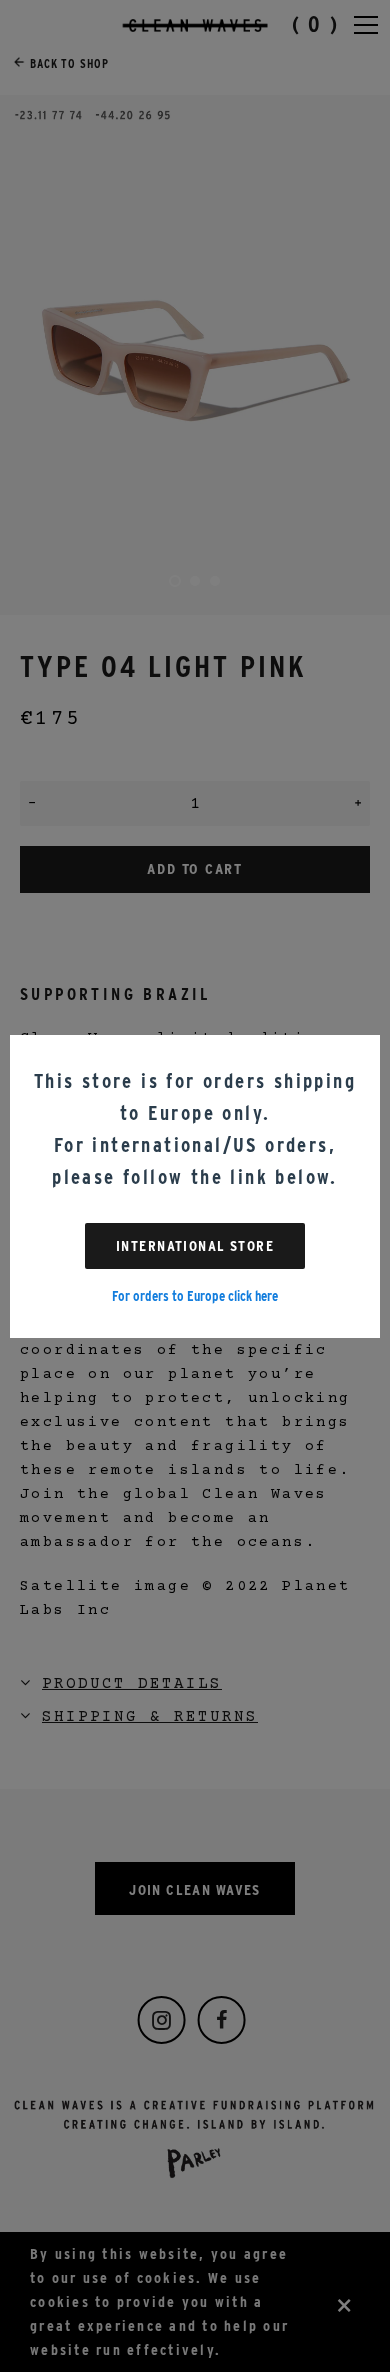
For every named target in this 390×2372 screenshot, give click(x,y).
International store (195, 1246)
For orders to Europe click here (195, 1296)
